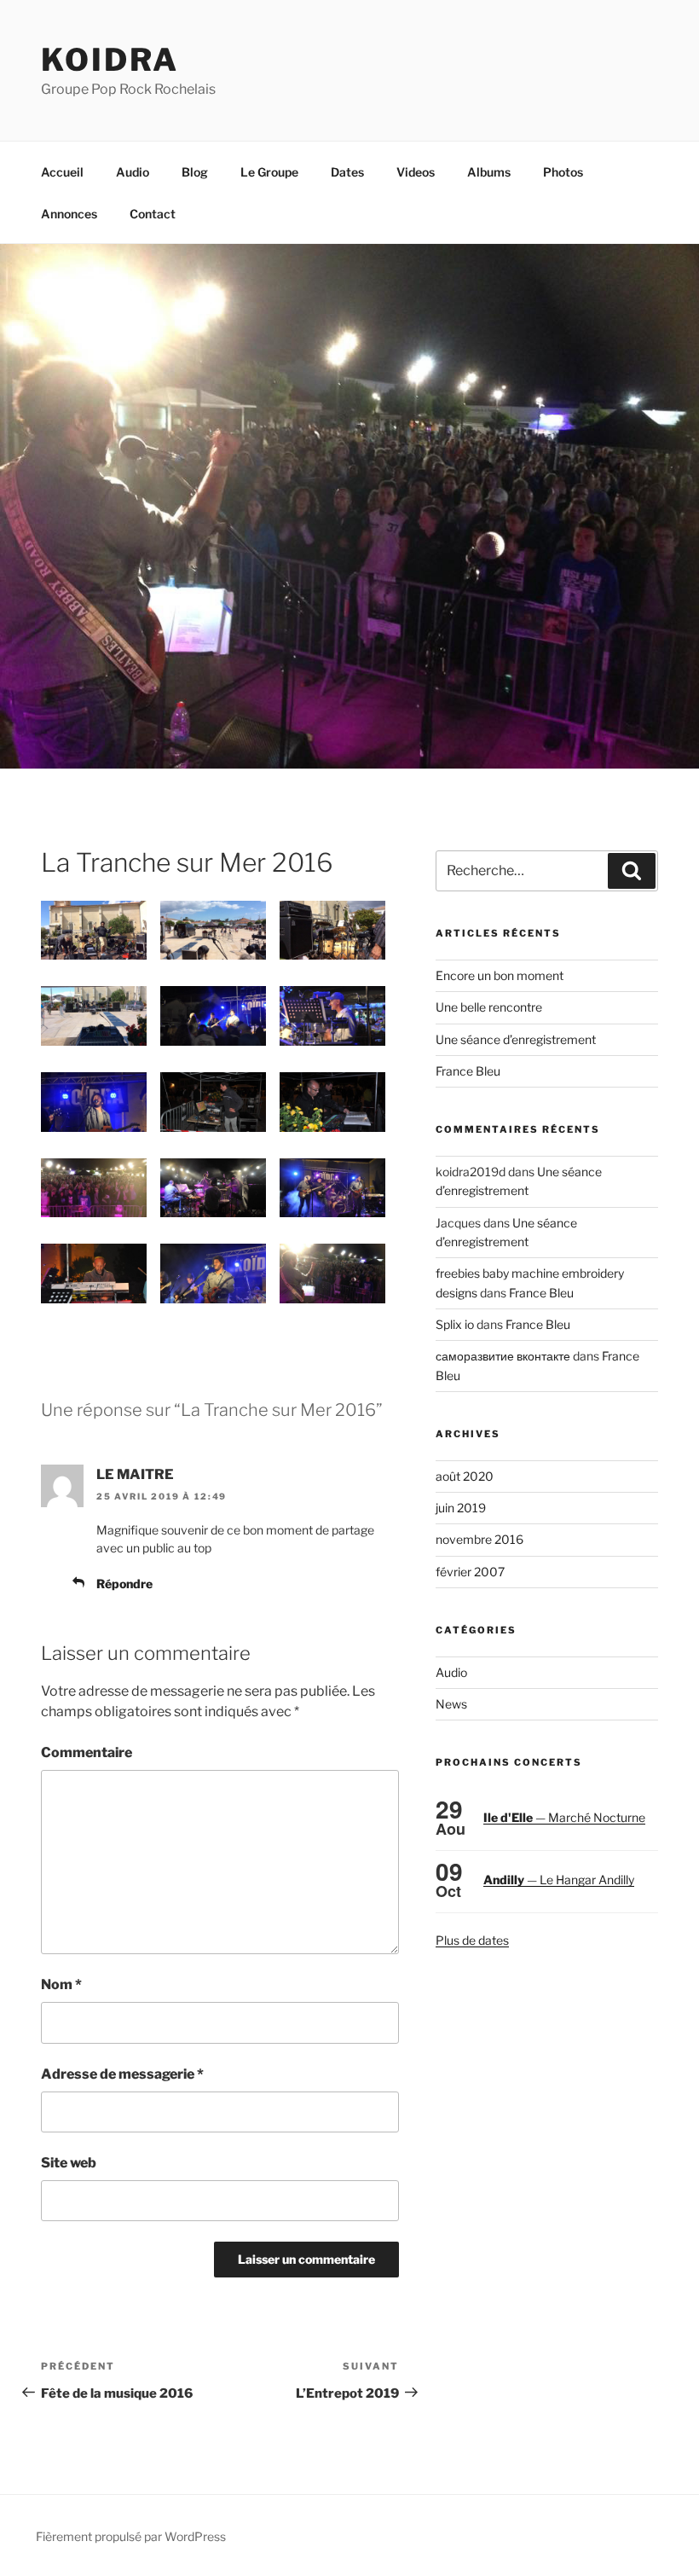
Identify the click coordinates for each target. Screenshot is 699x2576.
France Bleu (468, 1071)
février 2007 (470, 1572)
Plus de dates (472, 1940)
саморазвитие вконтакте (503, 1356)
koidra (110, 60)
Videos (416, 172)
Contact (153, 214)
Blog (195, 172)
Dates (347, 172)
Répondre (124, 1584)
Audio (133, 172)
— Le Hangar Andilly (559, 1880)
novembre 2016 (479, 1539)
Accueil (62, 172)
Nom (61, 1984)
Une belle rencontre (489, 1007)
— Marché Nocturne (564, 1817)
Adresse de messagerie (122, 2074)
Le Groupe (269, 172)
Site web (69, 2163)
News (451, 1704)
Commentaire (87, 1752)
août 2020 (465, 1476)
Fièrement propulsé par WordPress (131, 2536)
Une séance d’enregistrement (516, 1039)
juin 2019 (461, 1508)
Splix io (455, 1324)
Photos (563, 172)
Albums (489, 172)
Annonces (69, 214)
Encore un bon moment (500, 975)
